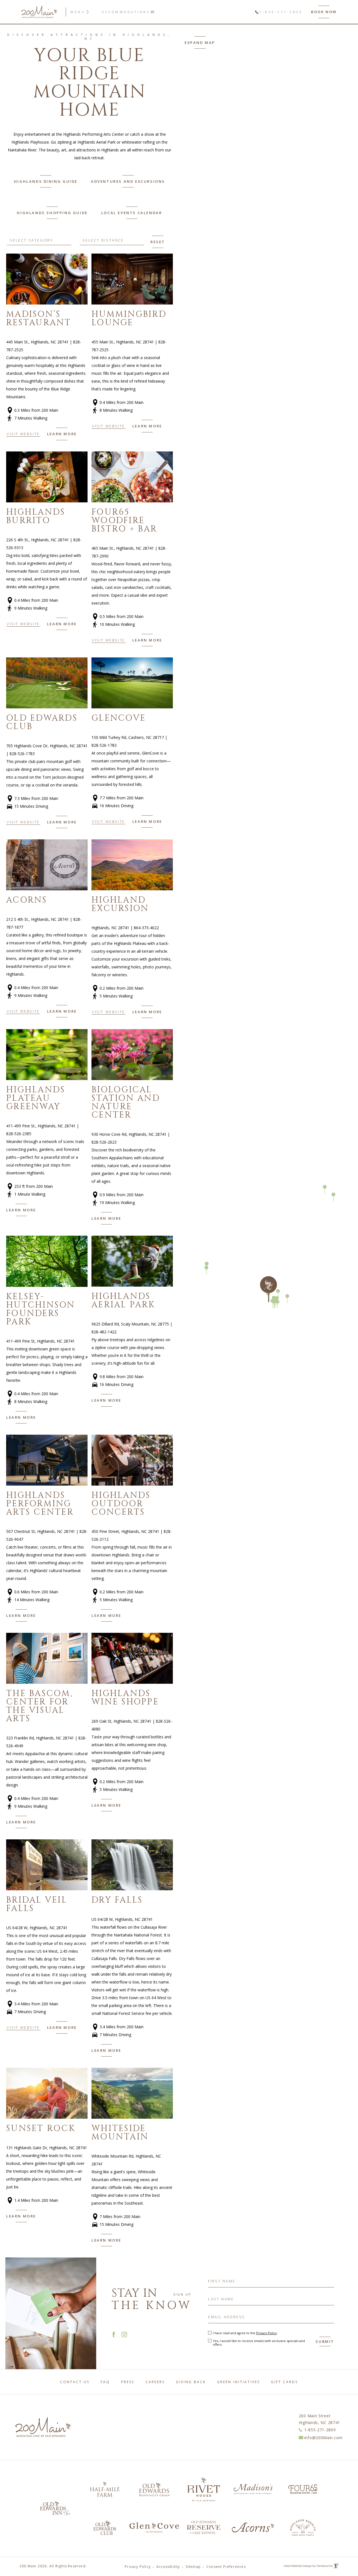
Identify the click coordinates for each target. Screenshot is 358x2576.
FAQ (105, 2382)
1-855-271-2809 (281, 12)
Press (128, 2382)
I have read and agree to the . (245, 2333)
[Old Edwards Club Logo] (105, 2527)
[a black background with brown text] (55, 2508)
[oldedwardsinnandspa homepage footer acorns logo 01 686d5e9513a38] (253, 2527)
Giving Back (191, 2382)
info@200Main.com (323, 2438)
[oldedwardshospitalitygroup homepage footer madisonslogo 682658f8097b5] (253, 2489)
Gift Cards (284, 2382)
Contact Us (75, 2382)
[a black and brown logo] (154, 2489)
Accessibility (168, 2567)
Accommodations (126, 12)
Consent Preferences (226, 2567)
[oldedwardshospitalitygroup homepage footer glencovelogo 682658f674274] (154, 2528)
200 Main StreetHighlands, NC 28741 (319, 2419)
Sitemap (193, 2567)
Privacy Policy (267, 2333)
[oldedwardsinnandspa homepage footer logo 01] (204, 2527)
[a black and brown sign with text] (204, 2489)
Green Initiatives (238, 2382)
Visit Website (23, 434)
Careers (155, 2382)
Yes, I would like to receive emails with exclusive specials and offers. (259, 2343)
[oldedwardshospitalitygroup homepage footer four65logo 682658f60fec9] (303, 2489)
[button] (62, 434)
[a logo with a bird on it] (303, 2528)
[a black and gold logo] (105, 2489)
